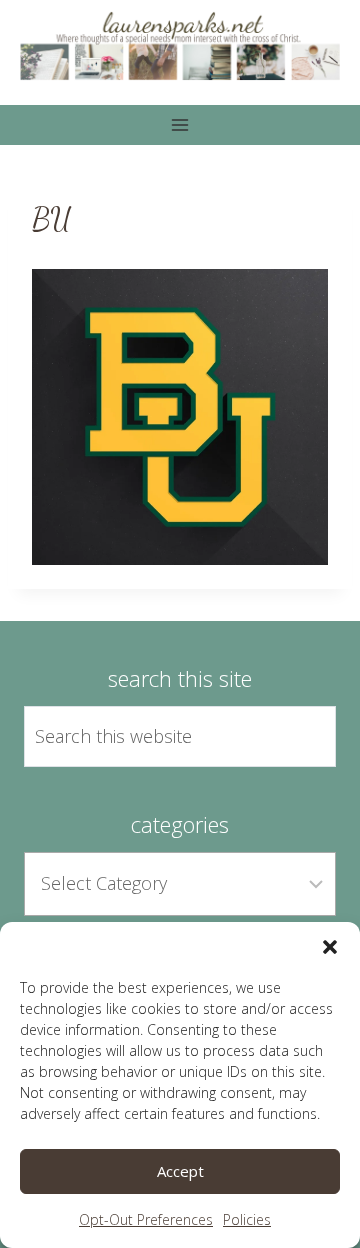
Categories (180, 824)
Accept (180, 1171)
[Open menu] (180, 124)
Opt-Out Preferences (146, 1219)
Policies (247, 1219)
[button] (330, 947)
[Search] (298, 737)
